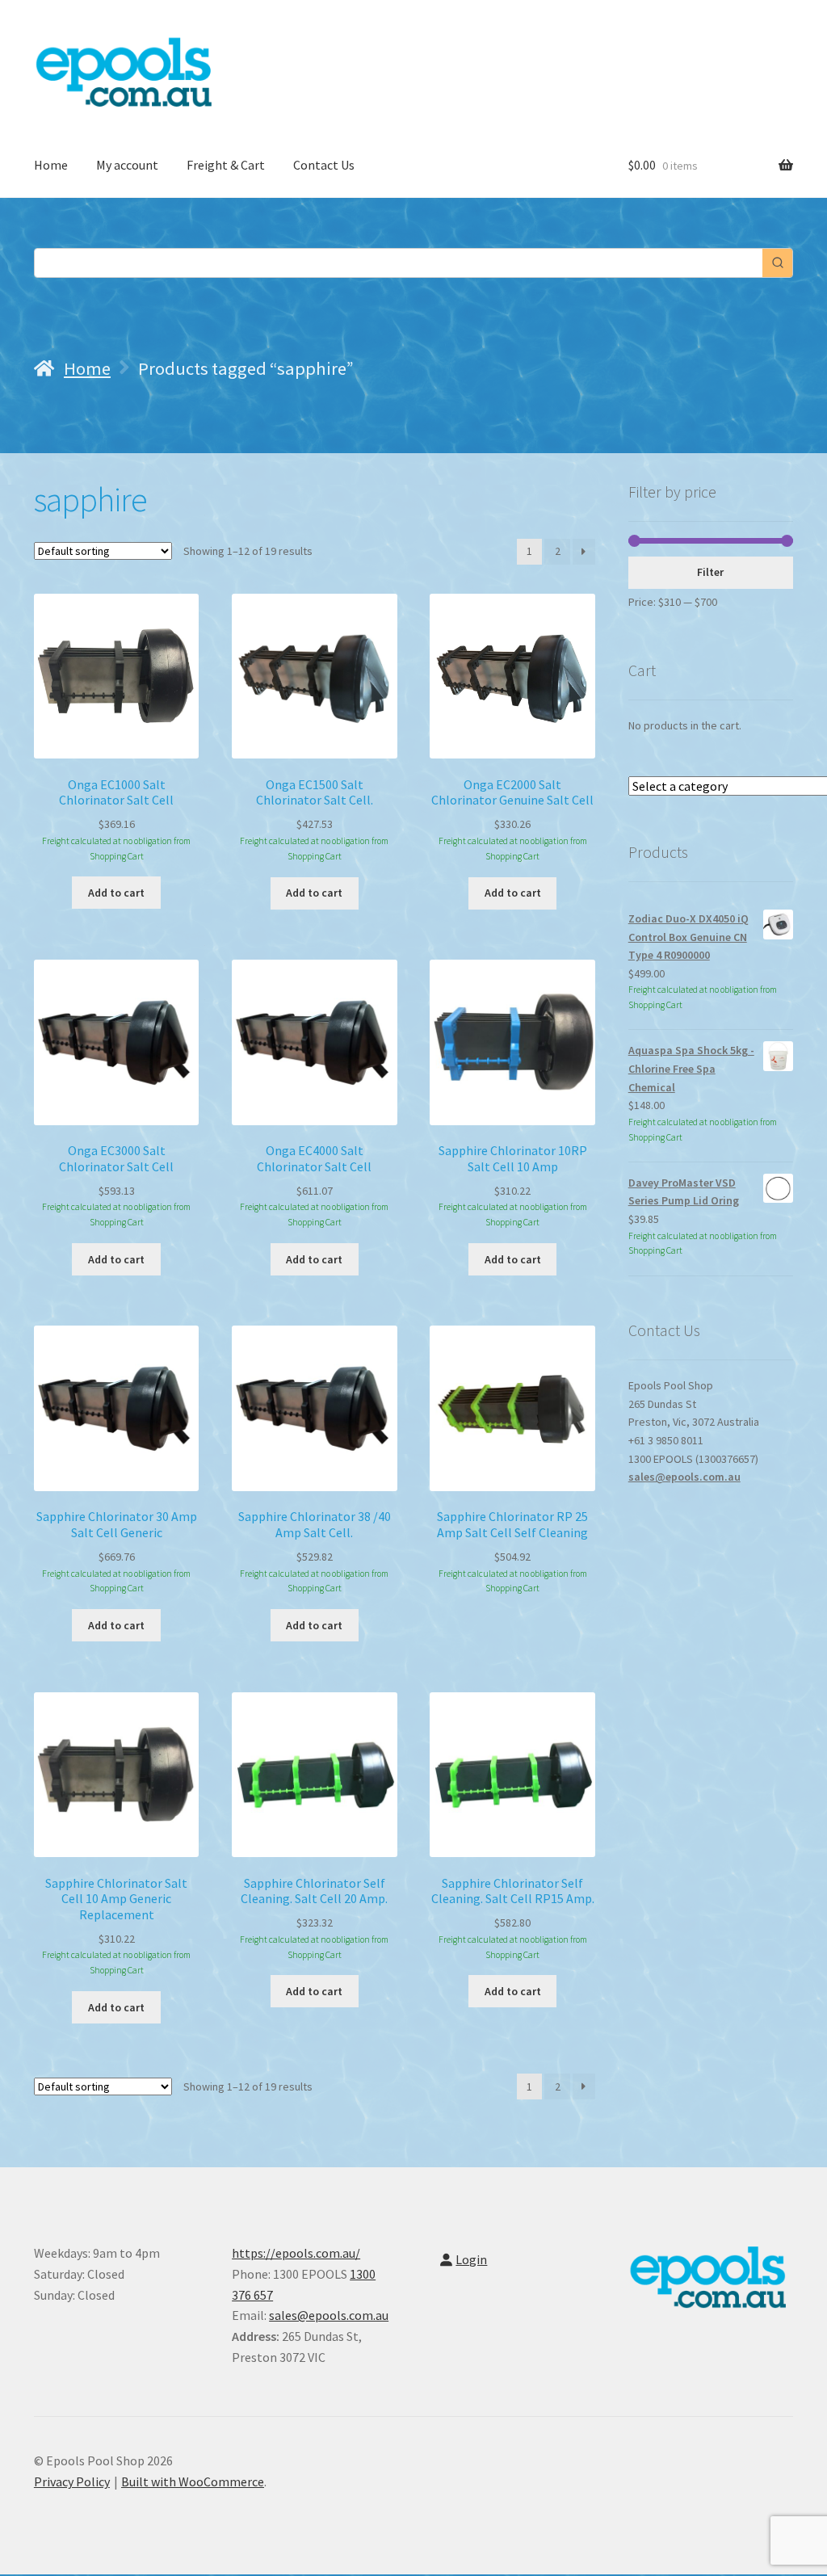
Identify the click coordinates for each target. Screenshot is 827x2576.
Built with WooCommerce (193, 2481)
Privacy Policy (72, 2481)
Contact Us (324, 165)
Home (51, 165)
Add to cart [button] (116, 893)
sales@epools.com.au (684, 1477)
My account (127, 165)
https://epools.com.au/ (296, 2253)
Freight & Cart (226, 165)
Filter (710, 572)
